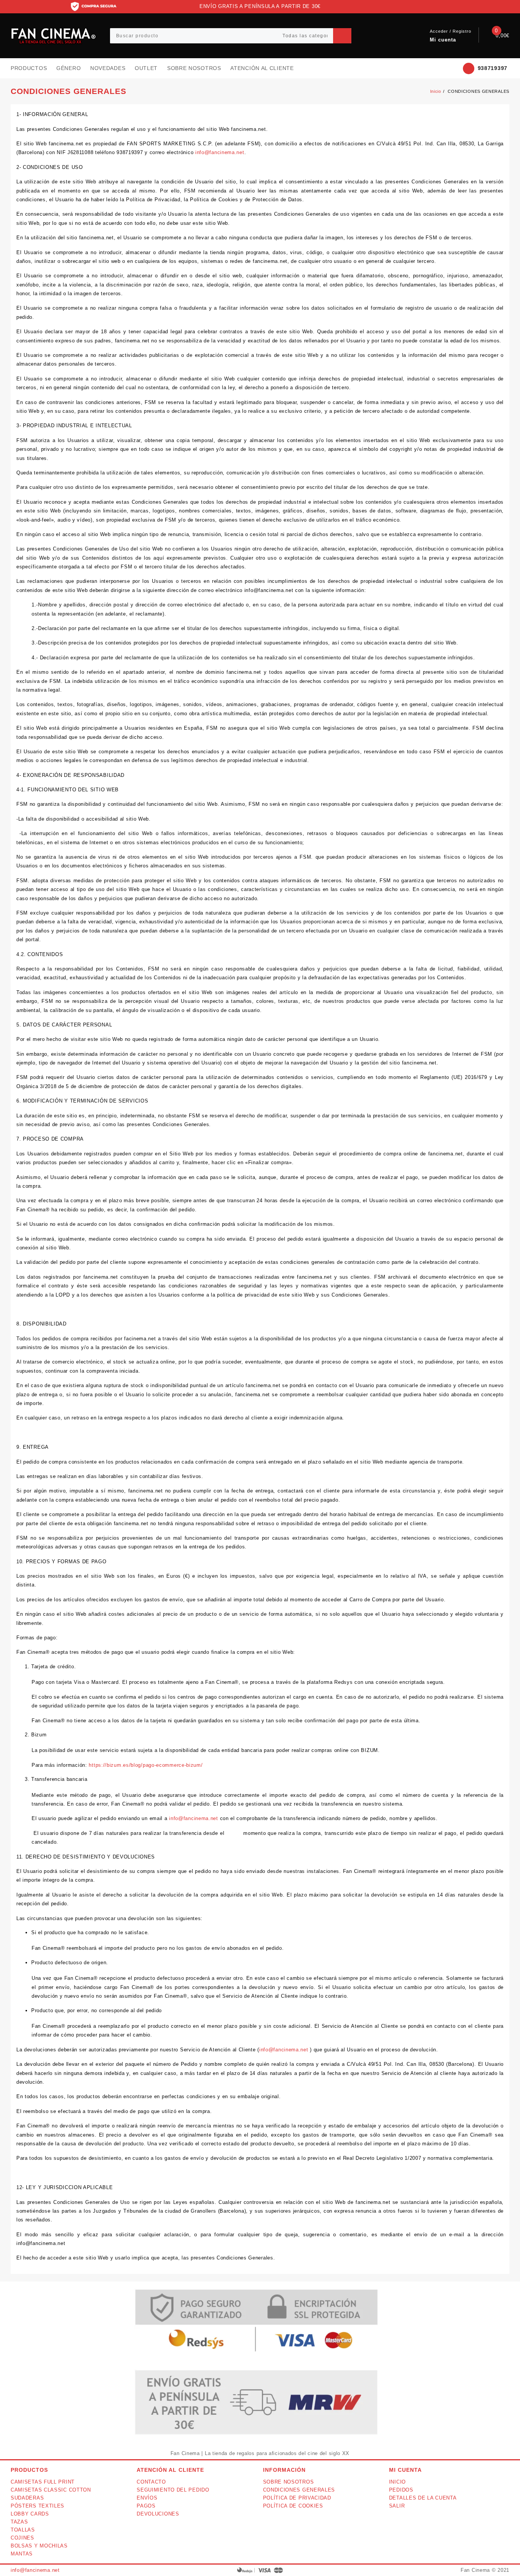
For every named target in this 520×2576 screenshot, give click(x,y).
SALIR (397, 2506)
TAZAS (19, 2522)
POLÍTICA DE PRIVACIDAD (297, 2498)
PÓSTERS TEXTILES (37, 2506)
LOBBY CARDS (30, 2514)
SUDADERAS (27, 2498)
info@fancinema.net (220, 152)
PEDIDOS (401, 2490)
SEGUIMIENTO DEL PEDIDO (173, 2490)
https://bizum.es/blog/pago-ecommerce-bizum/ (146, 1765)
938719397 (493, 68)
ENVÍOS (147, 2498)
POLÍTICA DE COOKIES (293, 2506)
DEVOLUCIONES (158, 2514)
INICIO (397, 2482)
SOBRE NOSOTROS (289, 2482)
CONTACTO (151, 2482)
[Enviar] (342, 36)
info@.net (35, 2570)
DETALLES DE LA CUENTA (423, 2498)
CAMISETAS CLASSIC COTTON (51, 2490)
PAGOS (146, 2506)
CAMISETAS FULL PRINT (43, 2482)
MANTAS (22, 2554)
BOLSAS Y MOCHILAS (39, 2546)
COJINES (22, 2538)
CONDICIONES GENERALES (299, 2490)
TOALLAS (23, 2530)
